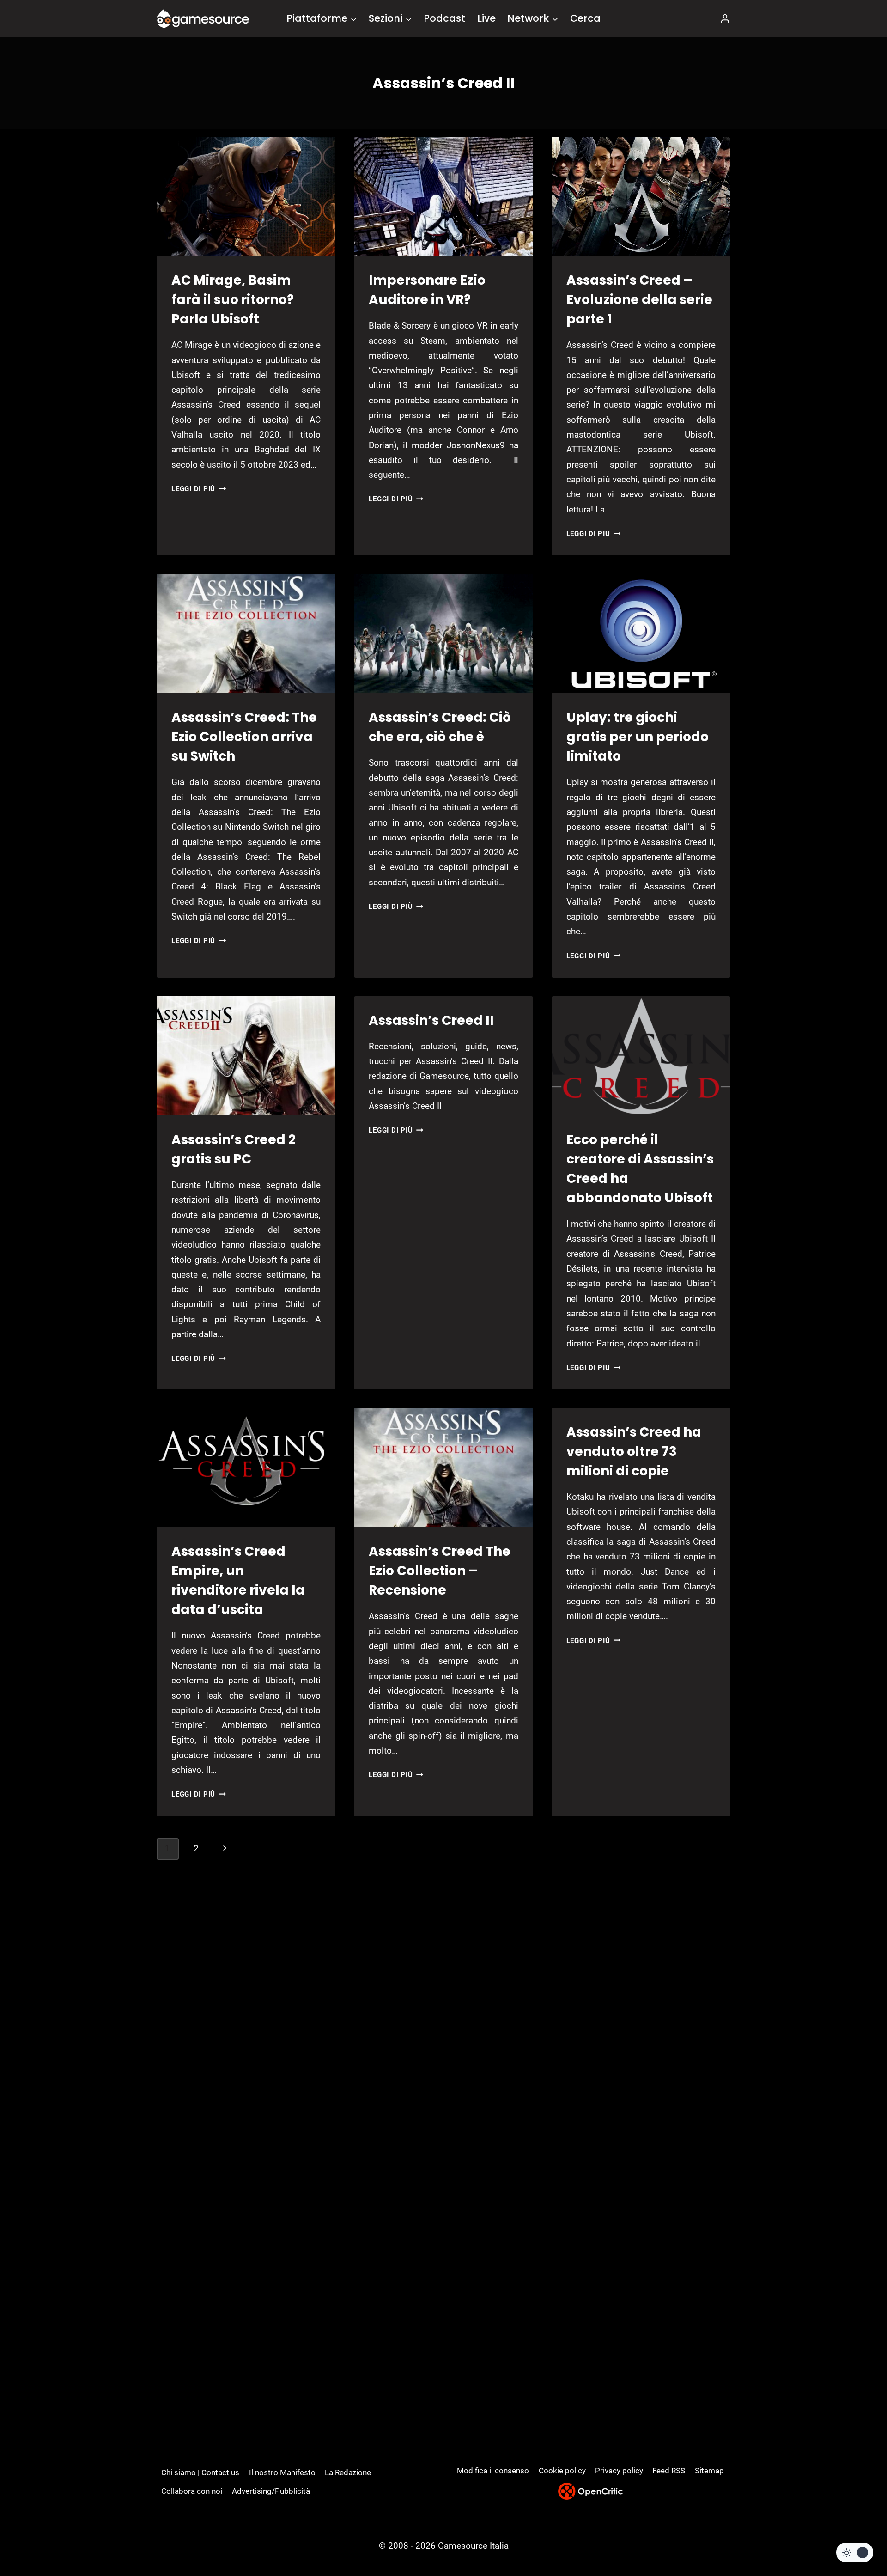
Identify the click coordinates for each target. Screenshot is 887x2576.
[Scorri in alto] (855, 2535)
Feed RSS (669, 2471)
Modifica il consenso (493, 2471)
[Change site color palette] (855, 2552)
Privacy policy (619, 2471)
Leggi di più (199, 489)
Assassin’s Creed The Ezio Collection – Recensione (440, 1571)
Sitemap (709, 2471)
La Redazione (348, 2472)
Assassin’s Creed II (431, 1020)
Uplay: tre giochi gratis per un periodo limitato (638, 737)
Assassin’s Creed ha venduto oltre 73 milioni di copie (634, 1452)
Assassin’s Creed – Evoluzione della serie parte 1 (639, 300)
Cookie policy (562, 2471)
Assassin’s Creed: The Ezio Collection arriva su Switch (244, 737)
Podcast (444, 18)
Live (486, 18)
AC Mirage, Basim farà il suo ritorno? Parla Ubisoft (233, 300)
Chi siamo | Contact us (200, 2472)
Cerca (585, 18)
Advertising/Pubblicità (271, 2491)
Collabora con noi (192, 2491)
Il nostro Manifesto (282, 2472)
